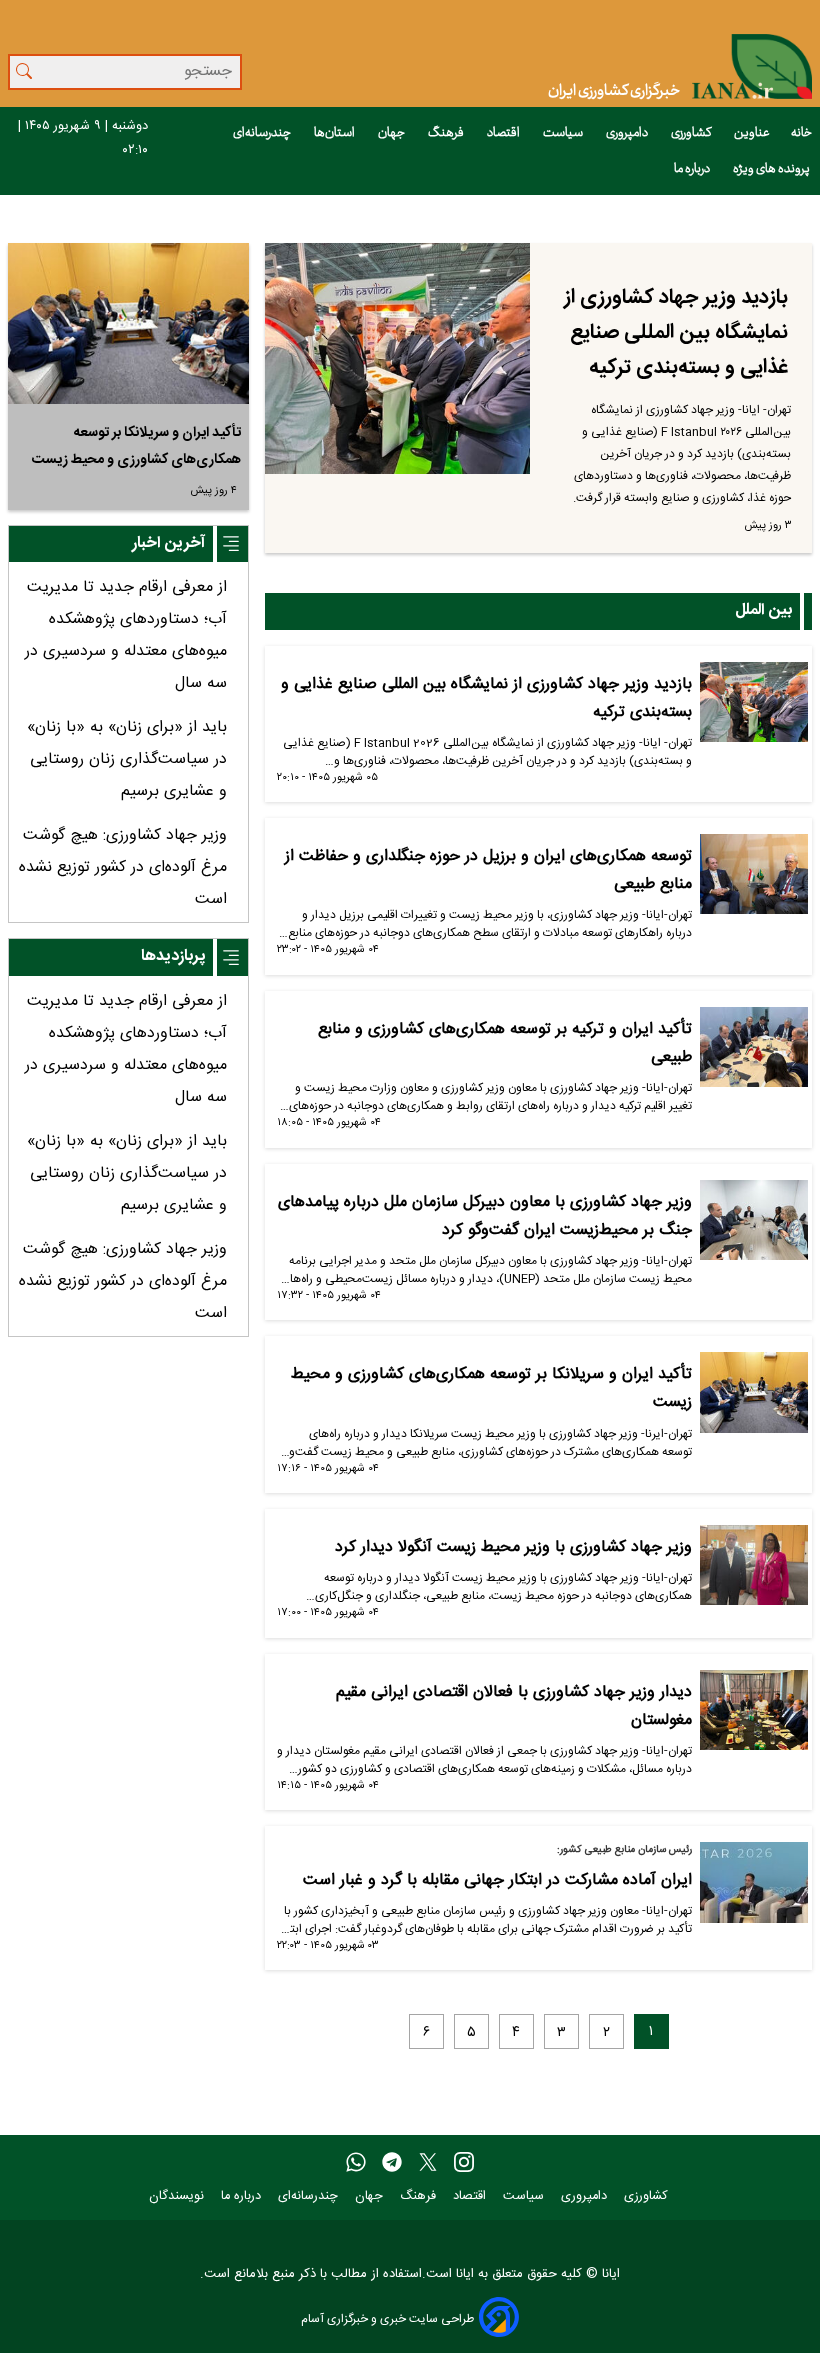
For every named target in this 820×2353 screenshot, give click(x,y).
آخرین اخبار (168, 543)
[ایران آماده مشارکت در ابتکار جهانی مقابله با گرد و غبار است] (754, 1890)
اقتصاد (504, 133)
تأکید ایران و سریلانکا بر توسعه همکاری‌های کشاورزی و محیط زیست (136, 446)
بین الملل (763, 610)
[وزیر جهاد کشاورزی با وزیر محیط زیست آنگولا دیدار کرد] (754, 1573)
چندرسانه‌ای (263, 133)
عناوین (752, 133)
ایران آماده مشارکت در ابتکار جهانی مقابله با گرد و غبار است (497, 1880)
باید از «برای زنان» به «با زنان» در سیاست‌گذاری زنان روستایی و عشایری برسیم (127, 759)
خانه (801, 133)
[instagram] (464, 2164)
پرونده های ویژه (772, 169)
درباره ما (693, 169)
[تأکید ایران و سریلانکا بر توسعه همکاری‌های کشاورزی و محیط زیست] (754, 1400)
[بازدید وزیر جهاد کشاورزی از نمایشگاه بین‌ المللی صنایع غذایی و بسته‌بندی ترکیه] (397, 358)
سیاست (564, 133)
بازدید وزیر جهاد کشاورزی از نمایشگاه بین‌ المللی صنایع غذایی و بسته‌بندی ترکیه (676, 332)
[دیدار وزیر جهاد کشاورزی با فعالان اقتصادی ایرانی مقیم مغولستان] (754, 1718)
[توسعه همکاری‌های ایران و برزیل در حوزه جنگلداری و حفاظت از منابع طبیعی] (754, 882)
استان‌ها (335, 133)
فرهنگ (447, 133)
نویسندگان (178, 2196)
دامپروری (628, 133)
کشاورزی (692, 133)
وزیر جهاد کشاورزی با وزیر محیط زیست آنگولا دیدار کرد (513, 1547)
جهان (392, 133)
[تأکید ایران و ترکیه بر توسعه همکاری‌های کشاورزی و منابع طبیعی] (754, 1055)
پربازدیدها (173, 956)
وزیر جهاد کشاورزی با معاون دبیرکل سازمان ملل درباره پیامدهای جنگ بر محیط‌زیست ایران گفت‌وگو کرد (485, 1216)
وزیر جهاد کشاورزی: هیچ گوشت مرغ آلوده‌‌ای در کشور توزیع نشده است (123, 867)
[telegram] (392, 2164)
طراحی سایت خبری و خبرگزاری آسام (387, 2318)
